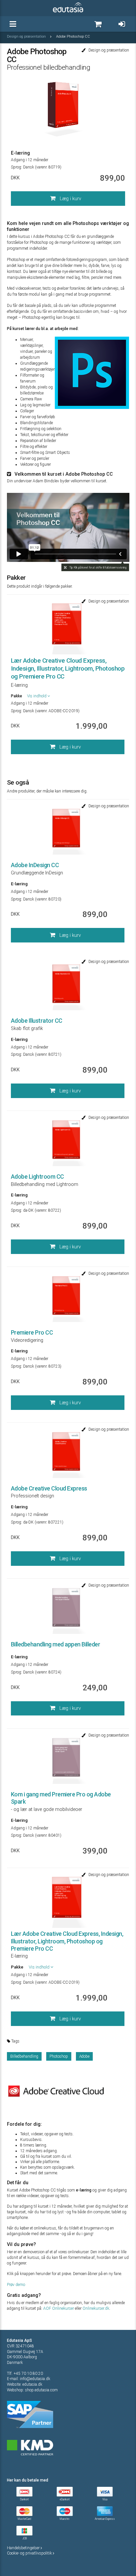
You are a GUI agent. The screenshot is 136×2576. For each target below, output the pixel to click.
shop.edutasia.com (41, 2390)
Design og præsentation (27, 37)
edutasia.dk (32, 2384)
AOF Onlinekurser (59, 2308)
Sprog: (17, 167)
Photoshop (59, 2056)
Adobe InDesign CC (35, 865)
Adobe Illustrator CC (37, 1021)
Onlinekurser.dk (96, 2308)
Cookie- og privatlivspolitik (30, 2553)
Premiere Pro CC (32, 1332)
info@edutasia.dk (35, 2379)
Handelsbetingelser (24, 2548)
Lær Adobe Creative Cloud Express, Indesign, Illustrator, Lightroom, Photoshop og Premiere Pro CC (68, 668)
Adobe (84, 2056)
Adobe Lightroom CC (37, 1177)
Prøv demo (16, 2285)
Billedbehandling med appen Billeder (56, 1644)
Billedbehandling (24, 2056)
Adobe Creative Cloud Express (49, 1488)
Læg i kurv (70, 199)
